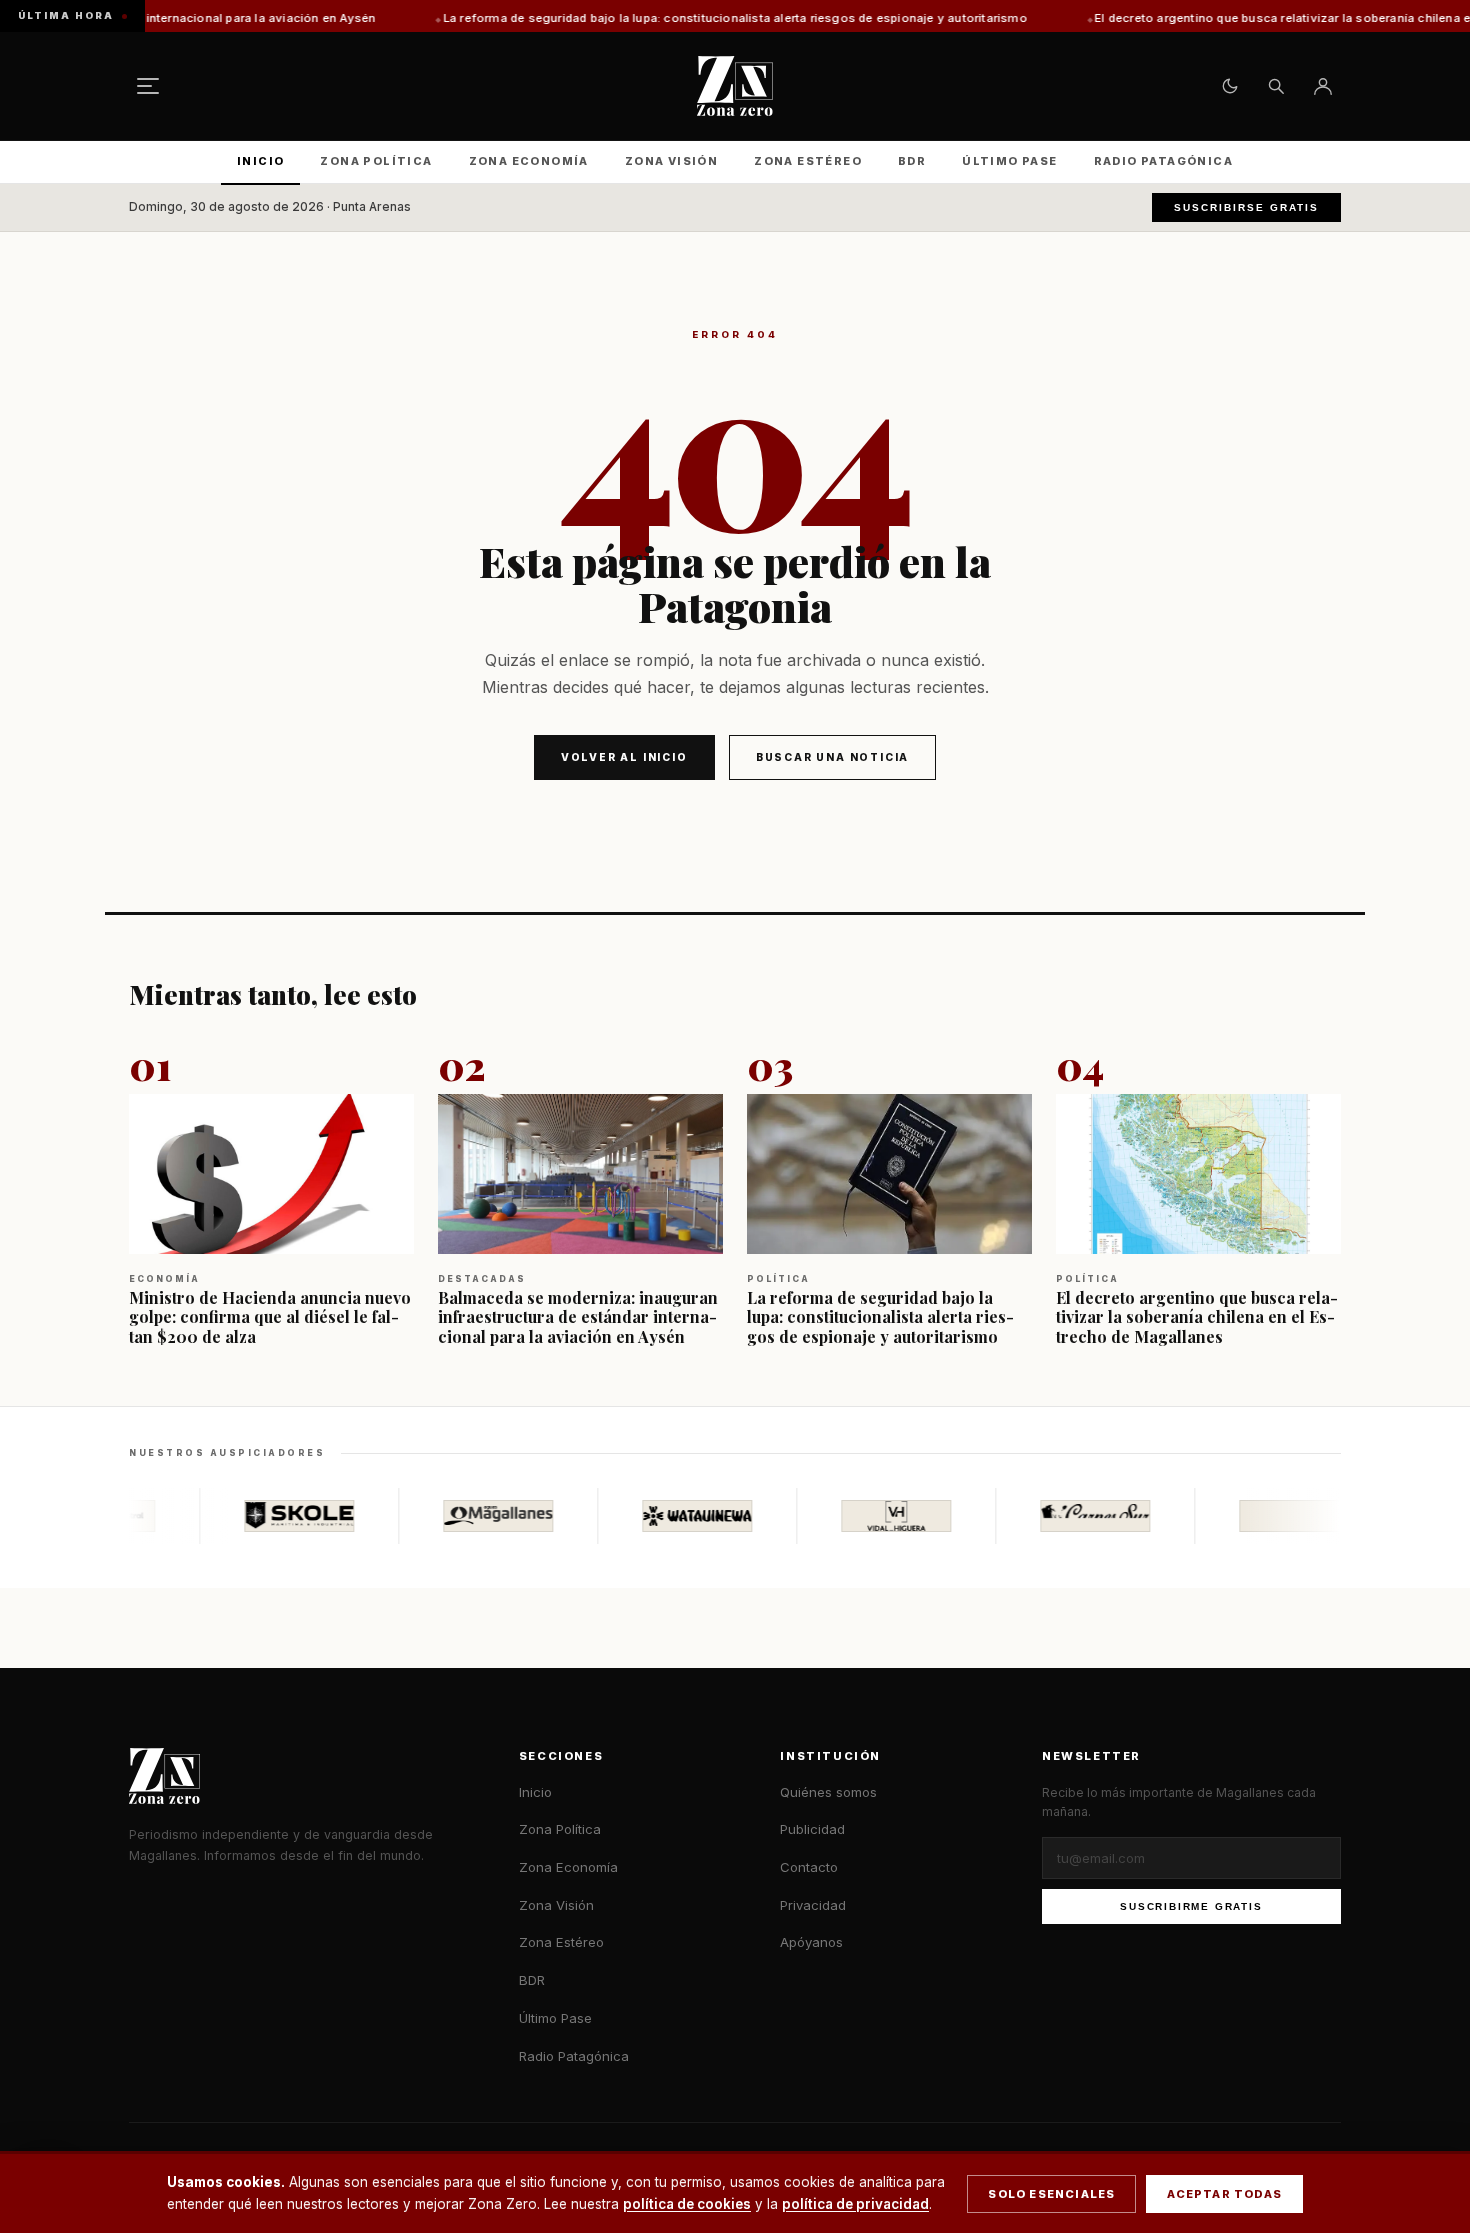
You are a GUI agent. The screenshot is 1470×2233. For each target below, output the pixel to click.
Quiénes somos (828, 1792)
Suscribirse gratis (1246, 207)
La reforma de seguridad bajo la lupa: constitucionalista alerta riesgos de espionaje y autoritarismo (633, 18)
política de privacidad (855, 2204)
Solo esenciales (1051, 2194)
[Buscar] (1276, 86)
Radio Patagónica (1163, 161)
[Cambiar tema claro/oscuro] (1230, 86)
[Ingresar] (1323, 86)
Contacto (809, 1867)
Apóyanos (811, 1942)
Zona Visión (671, 161)
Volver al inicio (624, 757)
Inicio (260, 161)
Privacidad (813, 1905)
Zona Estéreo (808, 161)
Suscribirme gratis (1191, 1906)
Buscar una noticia (832, 757)
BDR (912, 161)
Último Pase (1009, 161)
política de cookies (687, 2204)
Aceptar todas (1224, 2194)
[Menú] (148, 86)
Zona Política (376, 161)
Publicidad (812, 1829)
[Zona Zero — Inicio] (735, 86)
